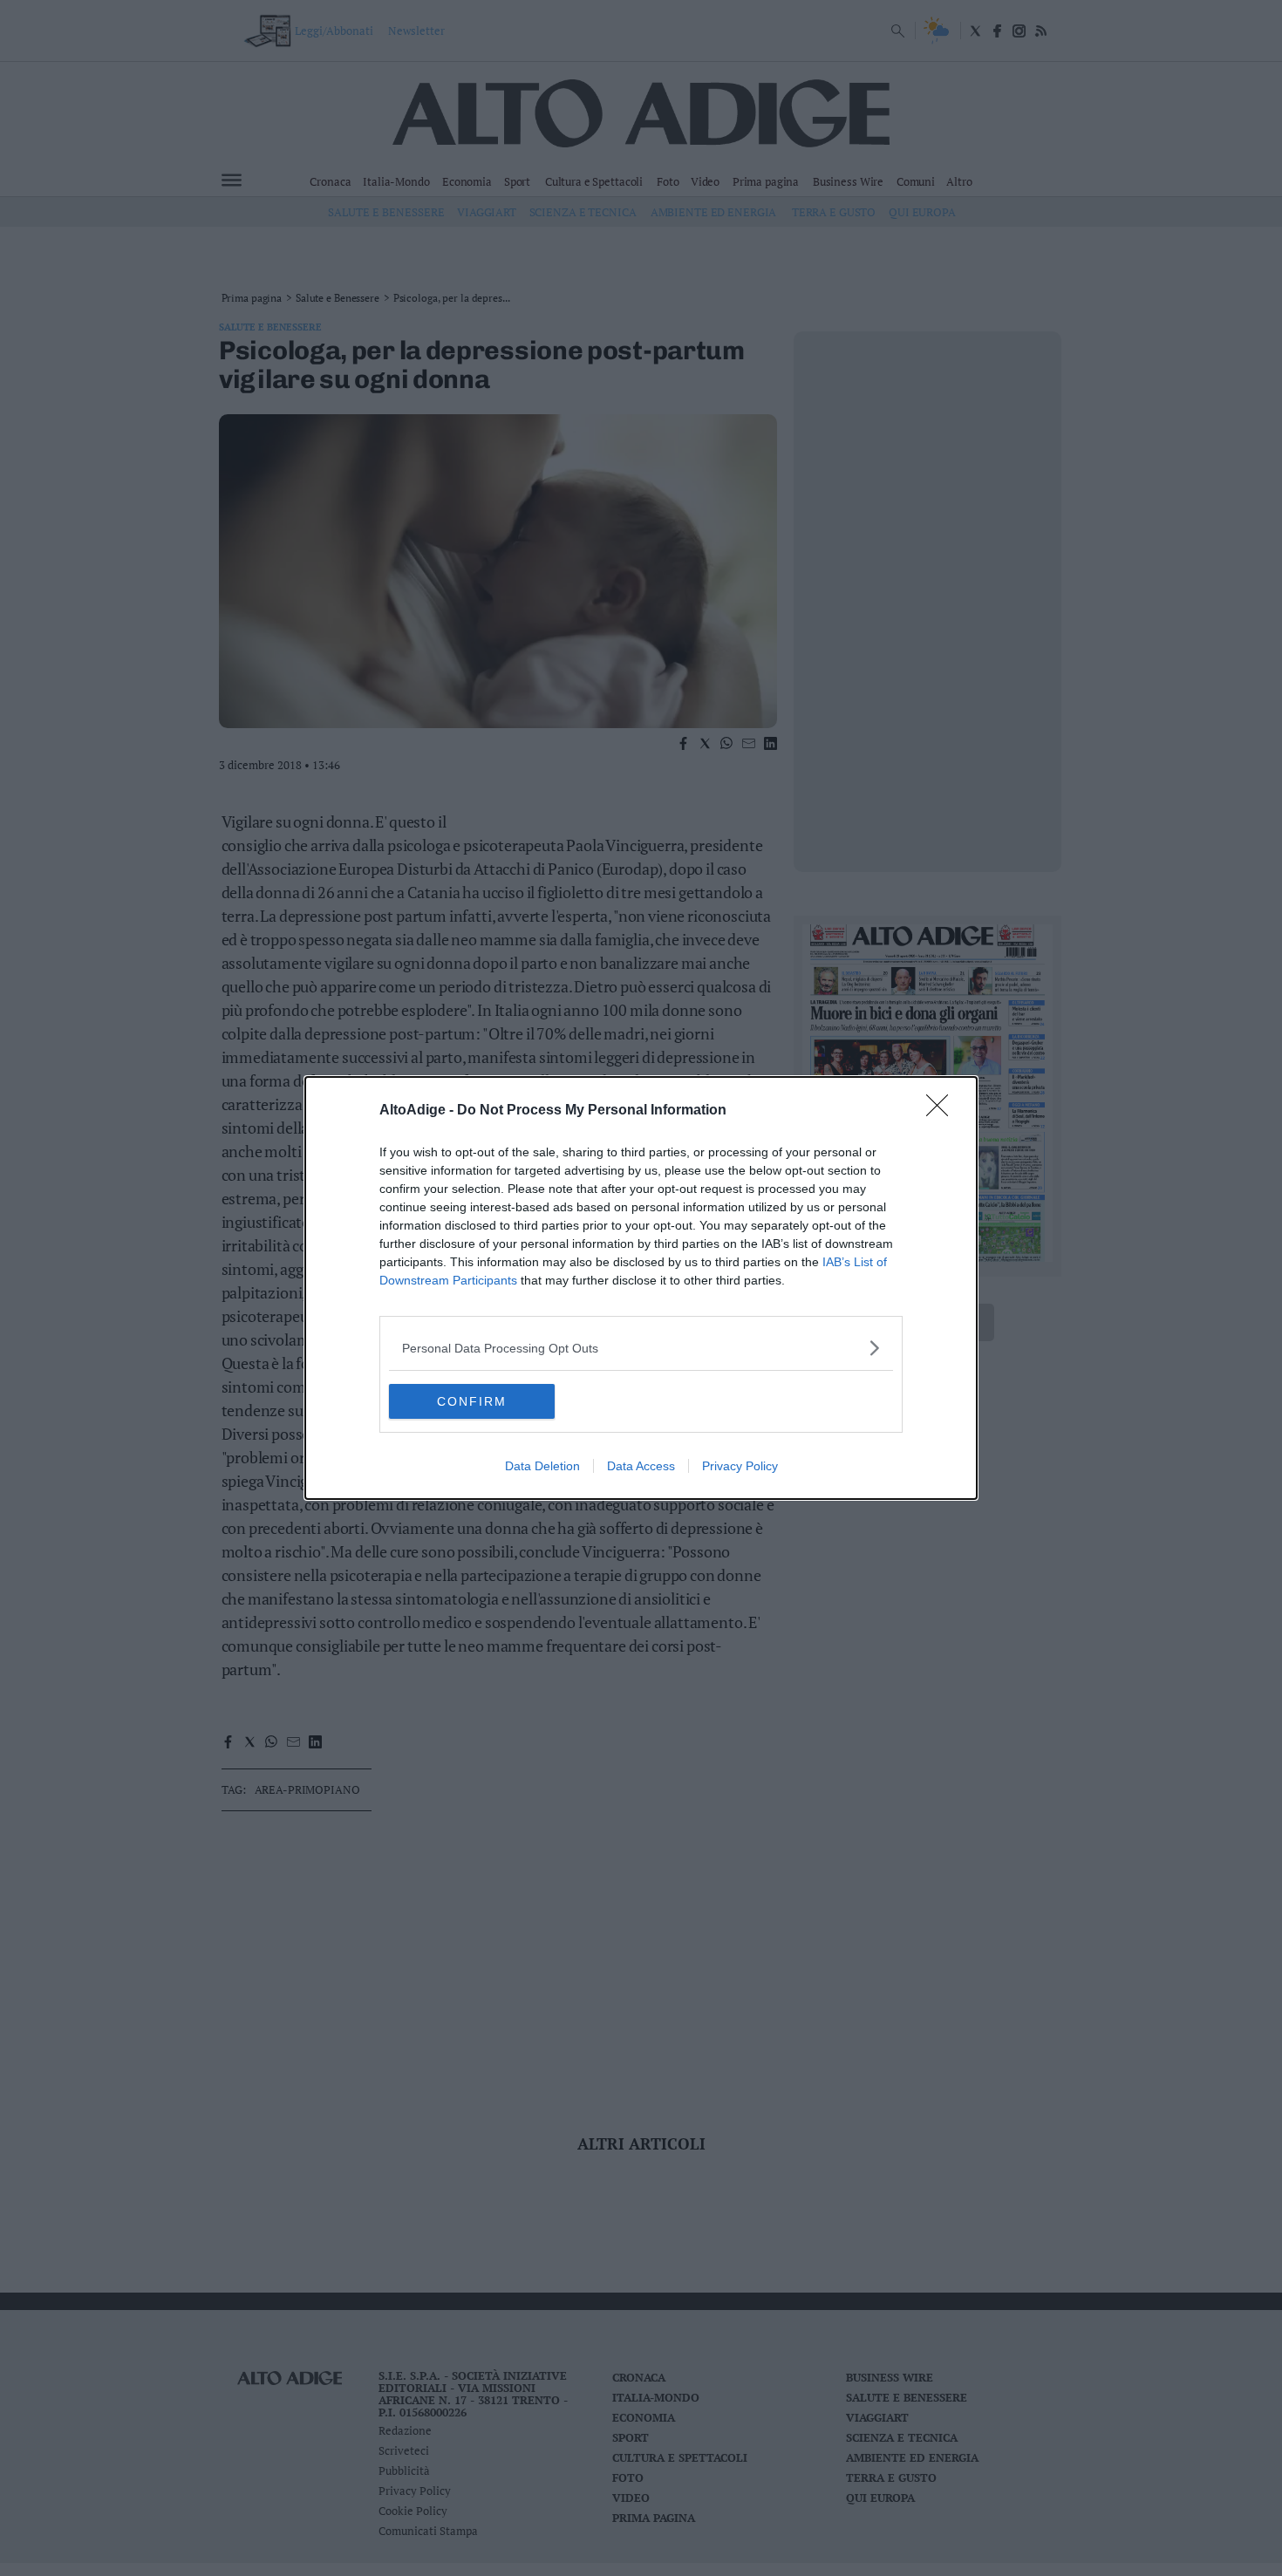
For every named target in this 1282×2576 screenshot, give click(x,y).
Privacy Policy (740, 1466)
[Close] (943, 1111)
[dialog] (641, 1288)
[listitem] (641, 1348)
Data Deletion (542, 1466)
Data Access (641, 1466)
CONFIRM (472, 1401)
